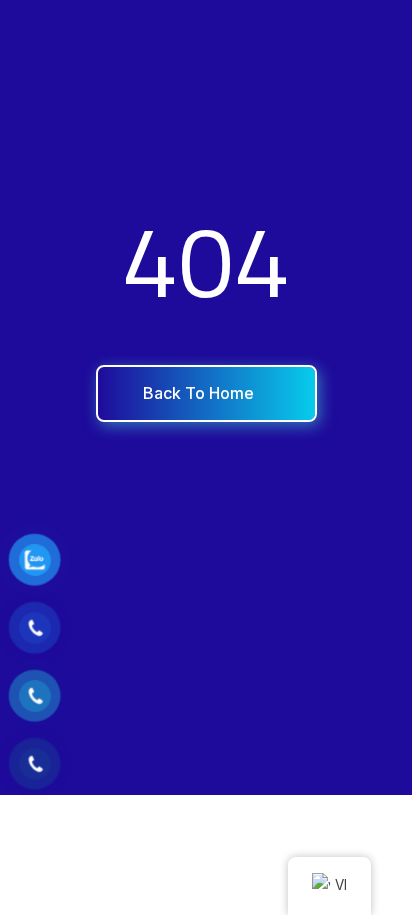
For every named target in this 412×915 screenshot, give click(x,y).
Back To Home (200, 393)
